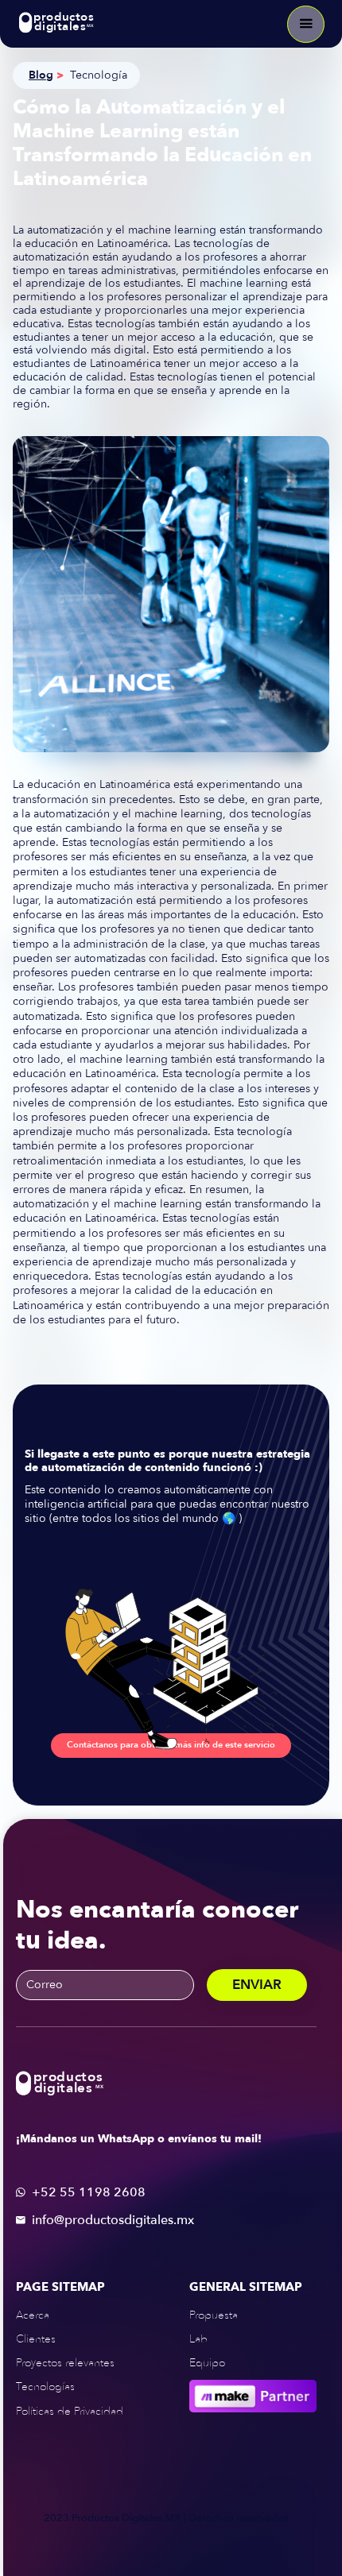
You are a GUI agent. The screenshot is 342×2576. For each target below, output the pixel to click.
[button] (306, 24)
